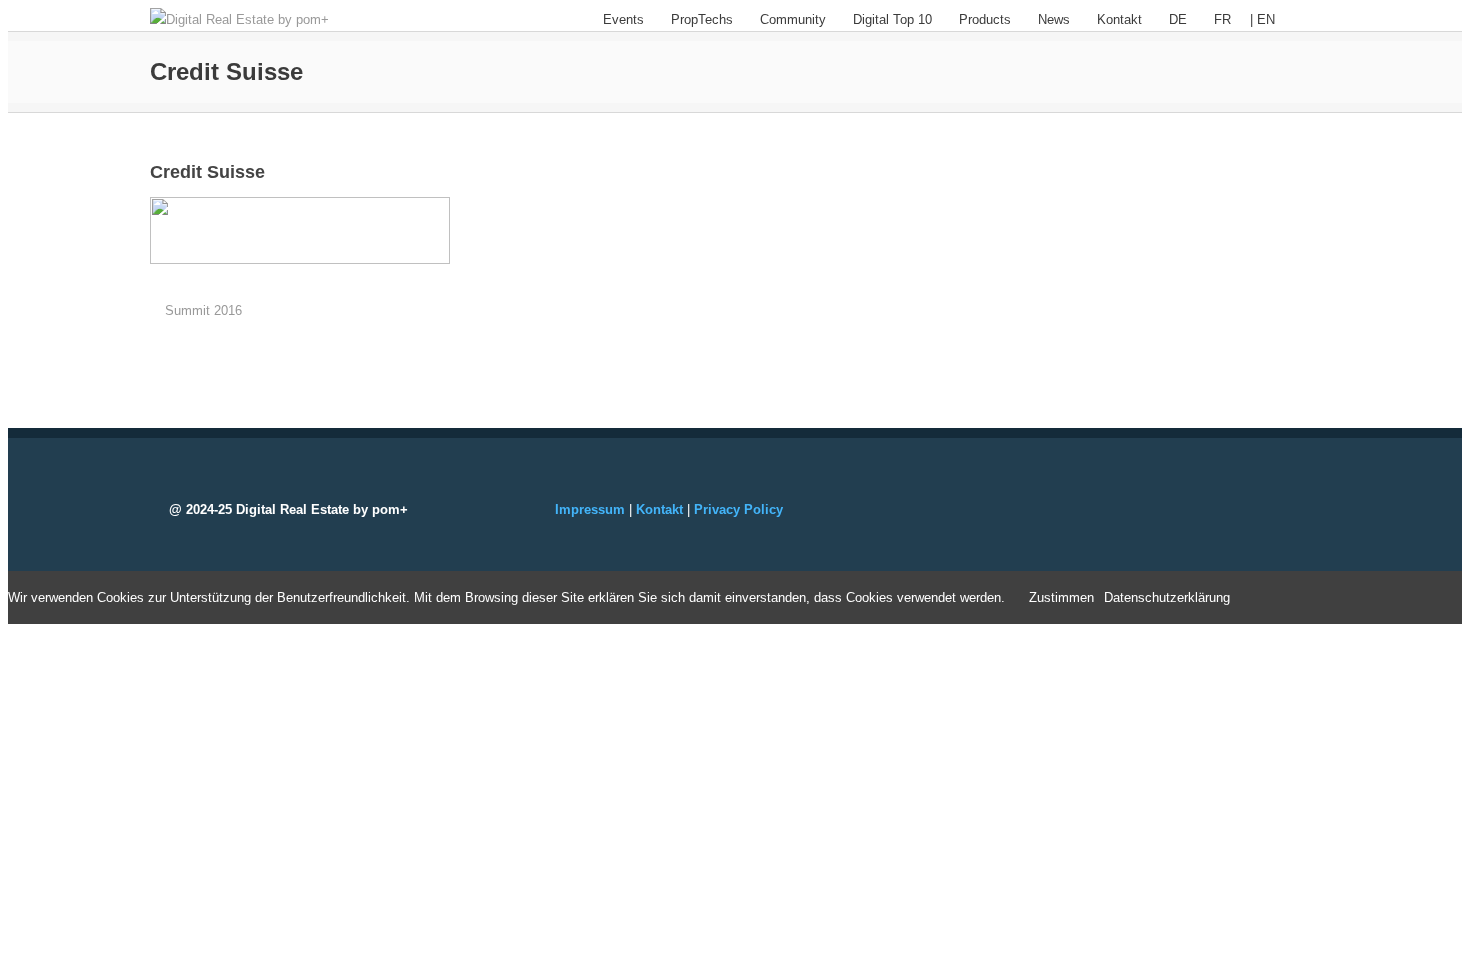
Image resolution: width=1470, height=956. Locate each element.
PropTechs (702, 19)
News (1054, 19)
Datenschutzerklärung (1167, 597)
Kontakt (1119, 19)
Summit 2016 (203, 310)
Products (985, 19)
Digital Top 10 (892, 19)
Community (793, 19)
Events (623, 19)
